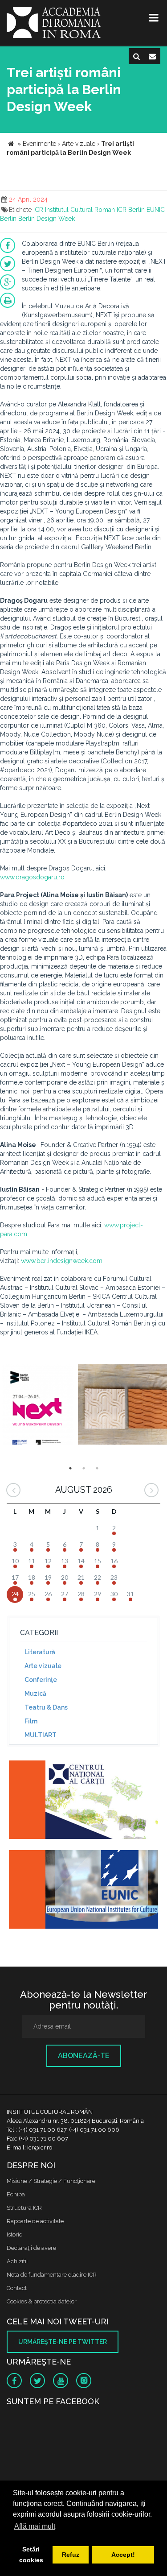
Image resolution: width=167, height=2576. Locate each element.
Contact (17, 2288)
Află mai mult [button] (35, 2526)
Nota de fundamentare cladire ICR (52, 2275)
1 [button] (70, 1468)
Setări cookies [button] (31, 2555)
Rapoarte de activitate (35, 2221)
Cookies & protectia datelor (42, 2301)
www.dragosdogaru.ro (32, 877)
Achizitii (17, 2261)
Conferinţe (41, 1680)
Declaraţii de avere (31, 2248)
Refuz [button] (71, 2555)
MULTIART (41, 1735)
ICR (38, 210)
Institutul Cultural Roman (80, 210)
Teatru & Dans (46, 1707)
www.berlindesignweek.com (62, 1261)
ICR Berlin (131, 210)
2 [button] (84, 1468)
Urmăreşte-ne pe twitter (63, 2342)
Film (31, 1721)
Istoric (14, 2234)
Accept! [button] (123, 2555)
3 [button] (97, 1468)
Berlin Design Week (47, 219)
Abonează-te (84, 2056)
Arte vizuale (43, 1666)
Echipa (16, 2194)
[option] (38, 1406)
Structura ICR (24, 2208)
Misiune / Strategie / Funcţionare (51, 2181)
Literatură (40, 1652)
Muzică (35, 1694)
